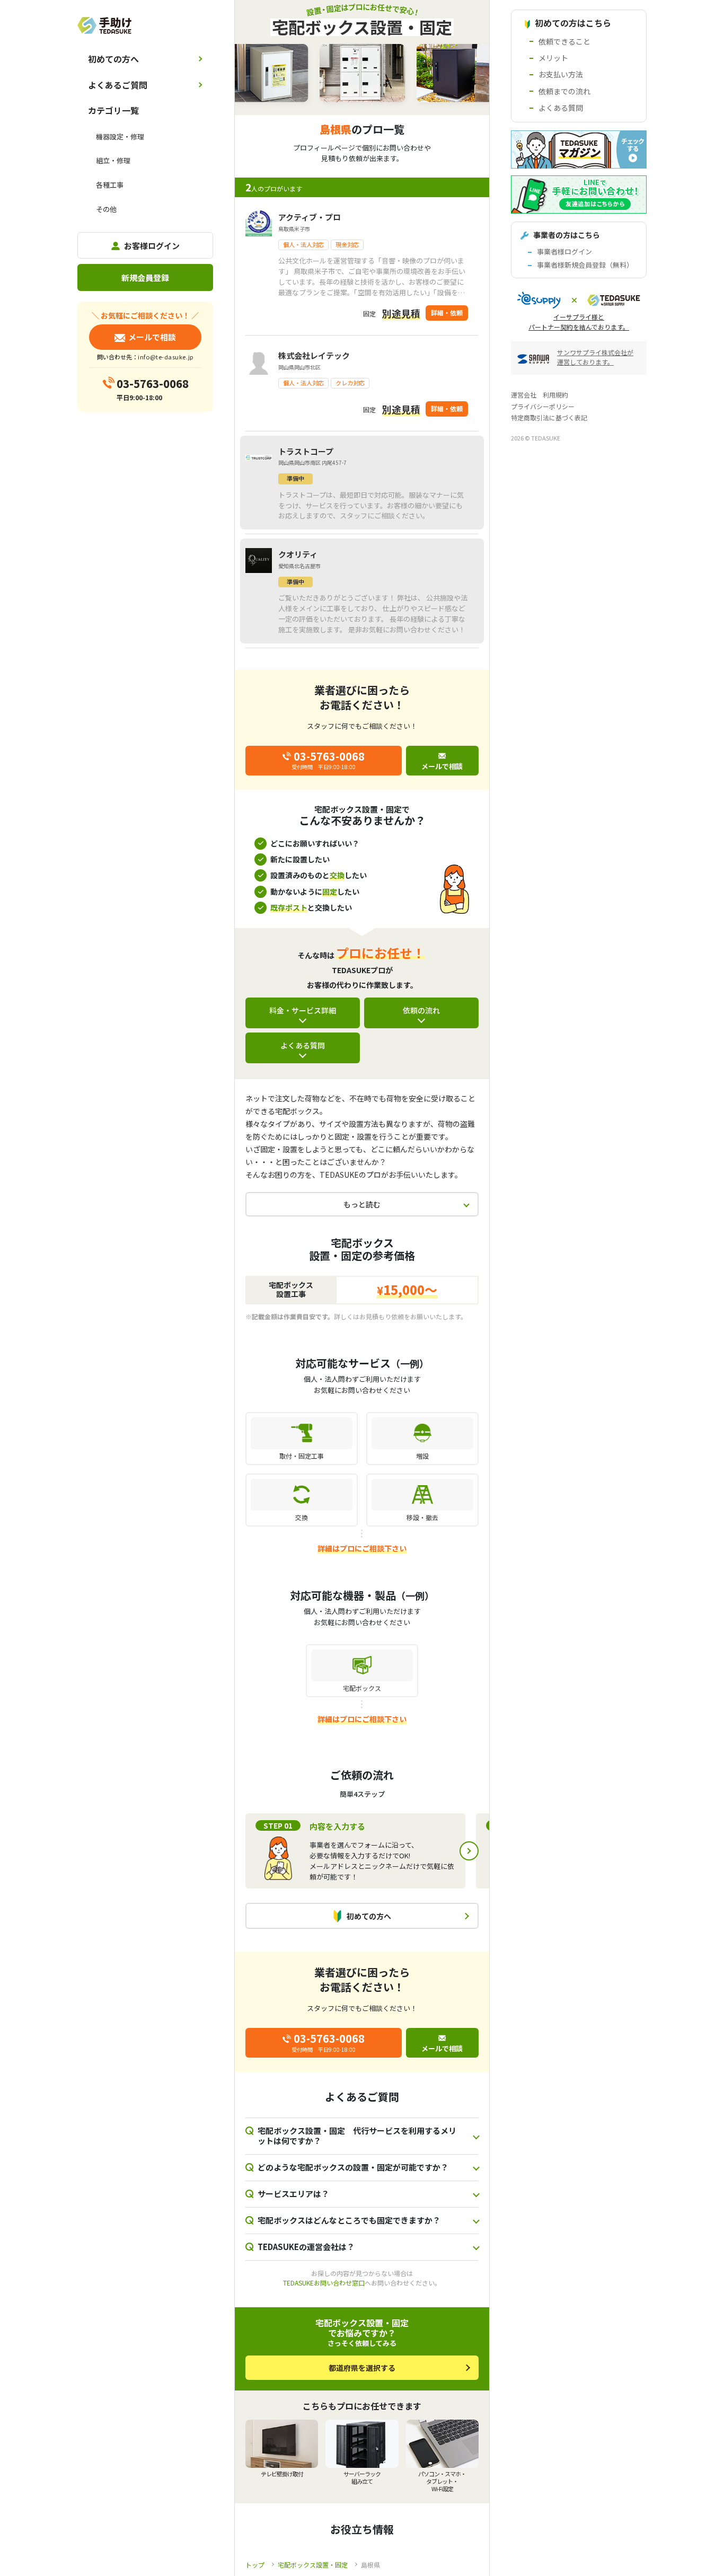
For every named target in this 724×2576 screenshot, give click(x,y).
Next (469, 1851)
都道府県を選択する (362, 2368)
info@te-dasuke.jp (165, 357)
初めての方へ (113, 59)
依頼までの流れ (564, 91)
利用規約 (555, 395)
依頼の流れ (421, 1010)
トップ (255, 2565)
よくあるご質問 (118, 85)
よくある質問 (303, 1045)
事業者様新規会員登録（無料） (585, 265)
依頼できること (564, 41)
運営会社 (524, 395)
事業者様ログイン (564, 252)
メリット (553, 58)
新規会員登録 (145, 277)
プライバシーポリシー (543, 406)
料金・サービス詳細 (303, 1010)
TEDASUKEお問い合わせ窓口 (324, 2283)
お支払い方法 (561, 74)
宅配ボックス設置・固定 (313, 2565)
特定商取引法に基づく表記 (549, 417)
